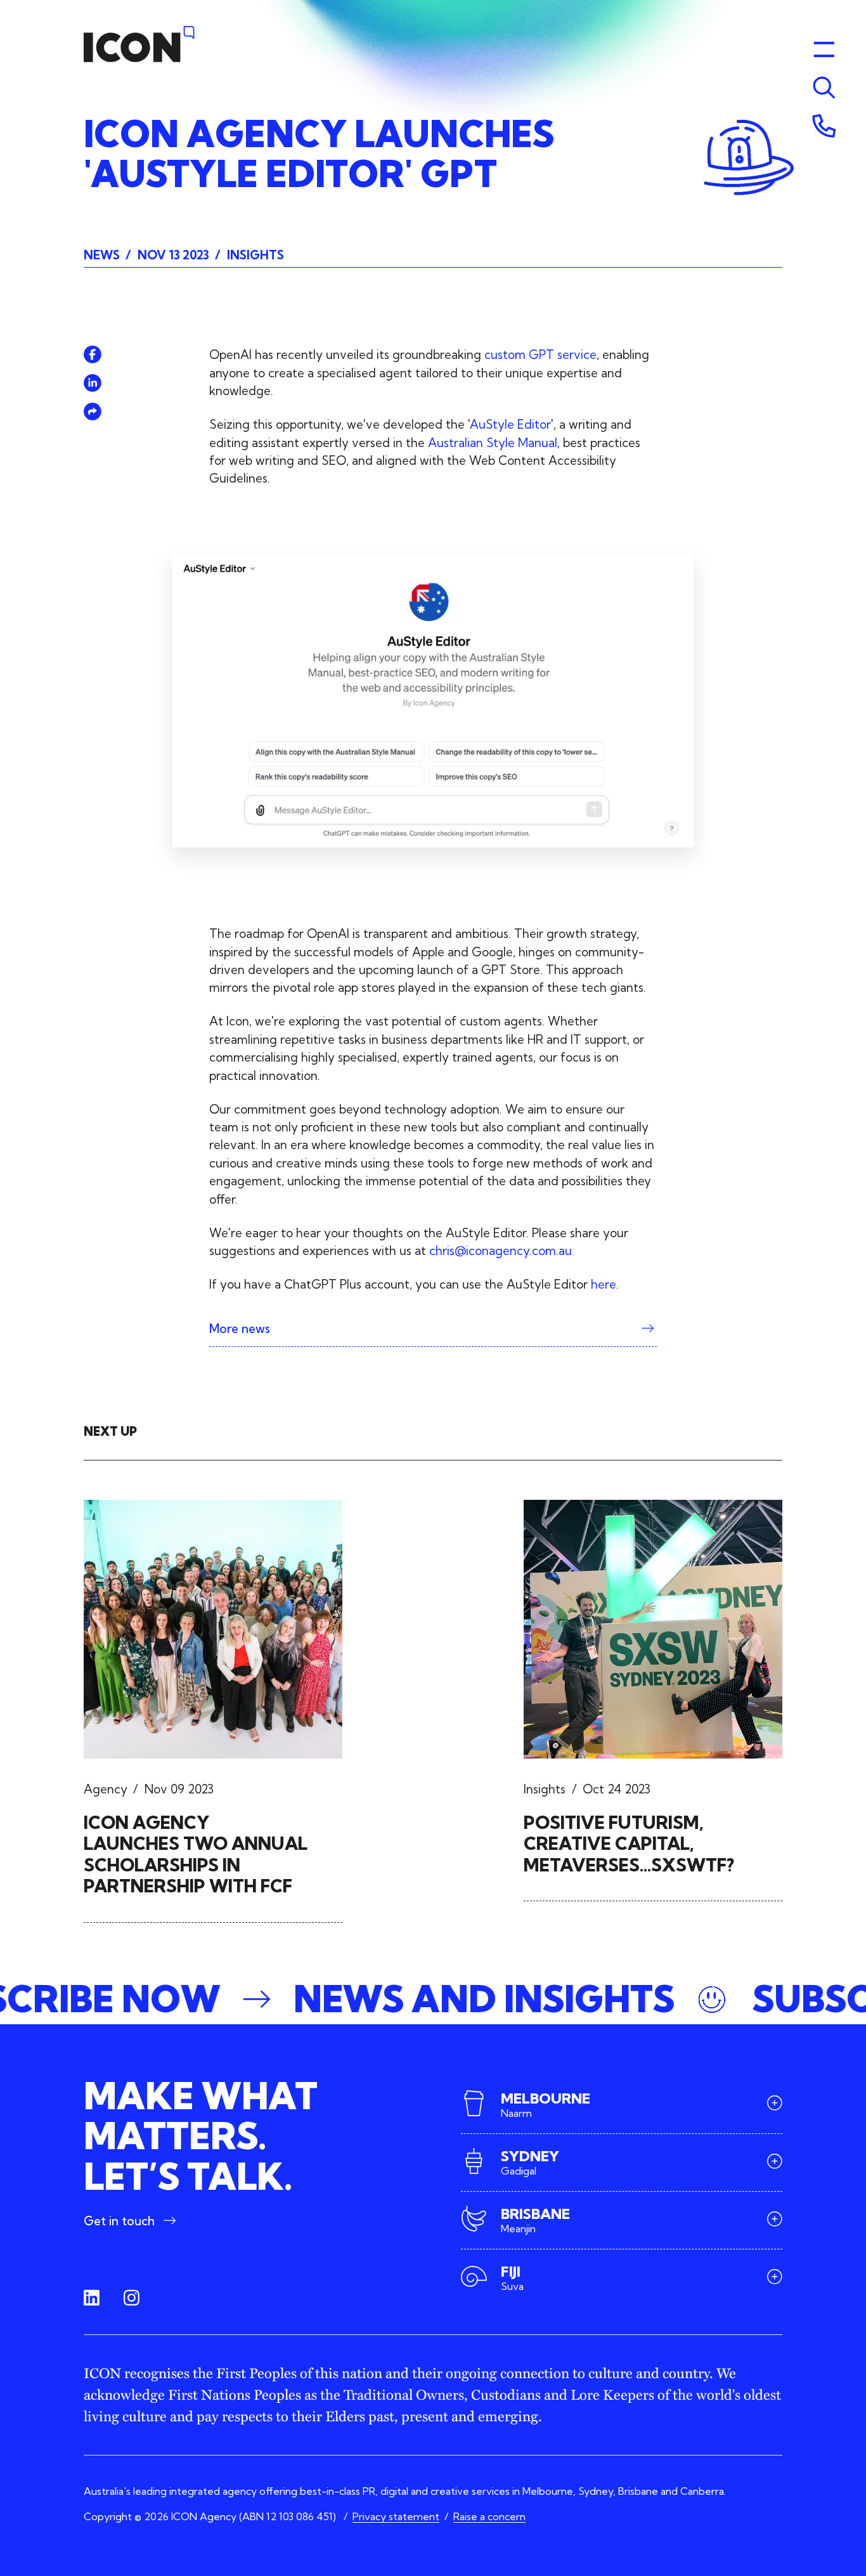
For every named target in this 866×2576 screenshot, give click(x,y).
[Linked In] (92, 2298)
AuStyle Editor (510, 424)
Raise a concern (489, 2516)
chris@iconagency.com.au (501, 1251)
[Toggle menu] (824, 88)
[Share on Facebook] (93, 355)
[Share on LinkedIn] (93, 383)
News (102, 255)
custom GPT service (540, 355)
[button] (433, 1999)
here (604, 1284)
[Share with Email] (93, 412)
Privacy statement (396, 2516)
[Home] (139, 44)
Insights (255, 255)
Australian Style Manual (493, 443)
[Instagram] (132, 2298)
